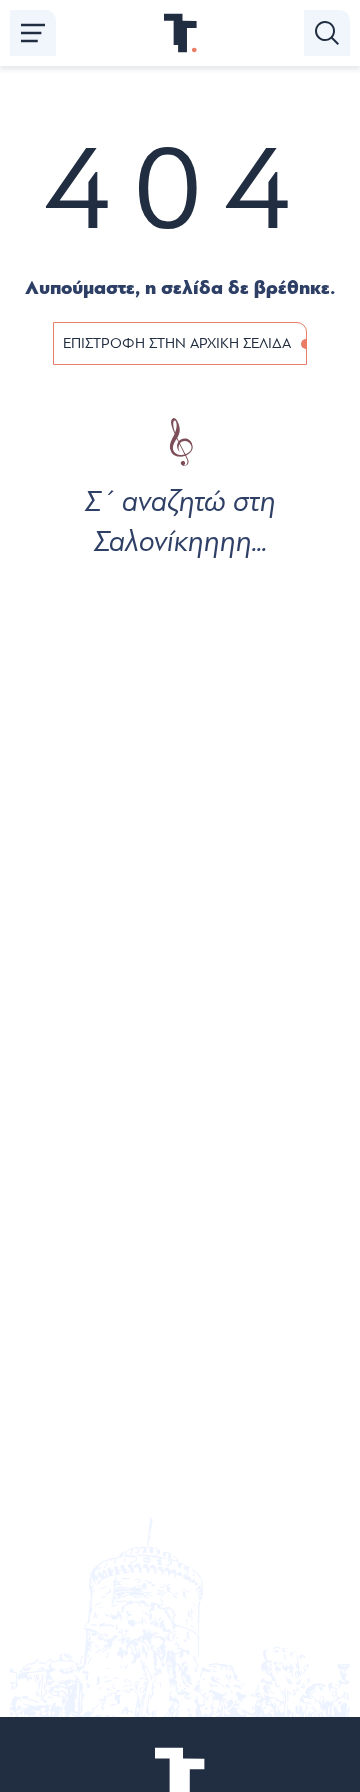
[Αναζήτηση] (327, 33)
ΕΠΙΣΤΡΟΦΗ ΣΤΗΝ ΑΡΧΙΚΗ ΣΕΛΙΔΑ (177, 343)
